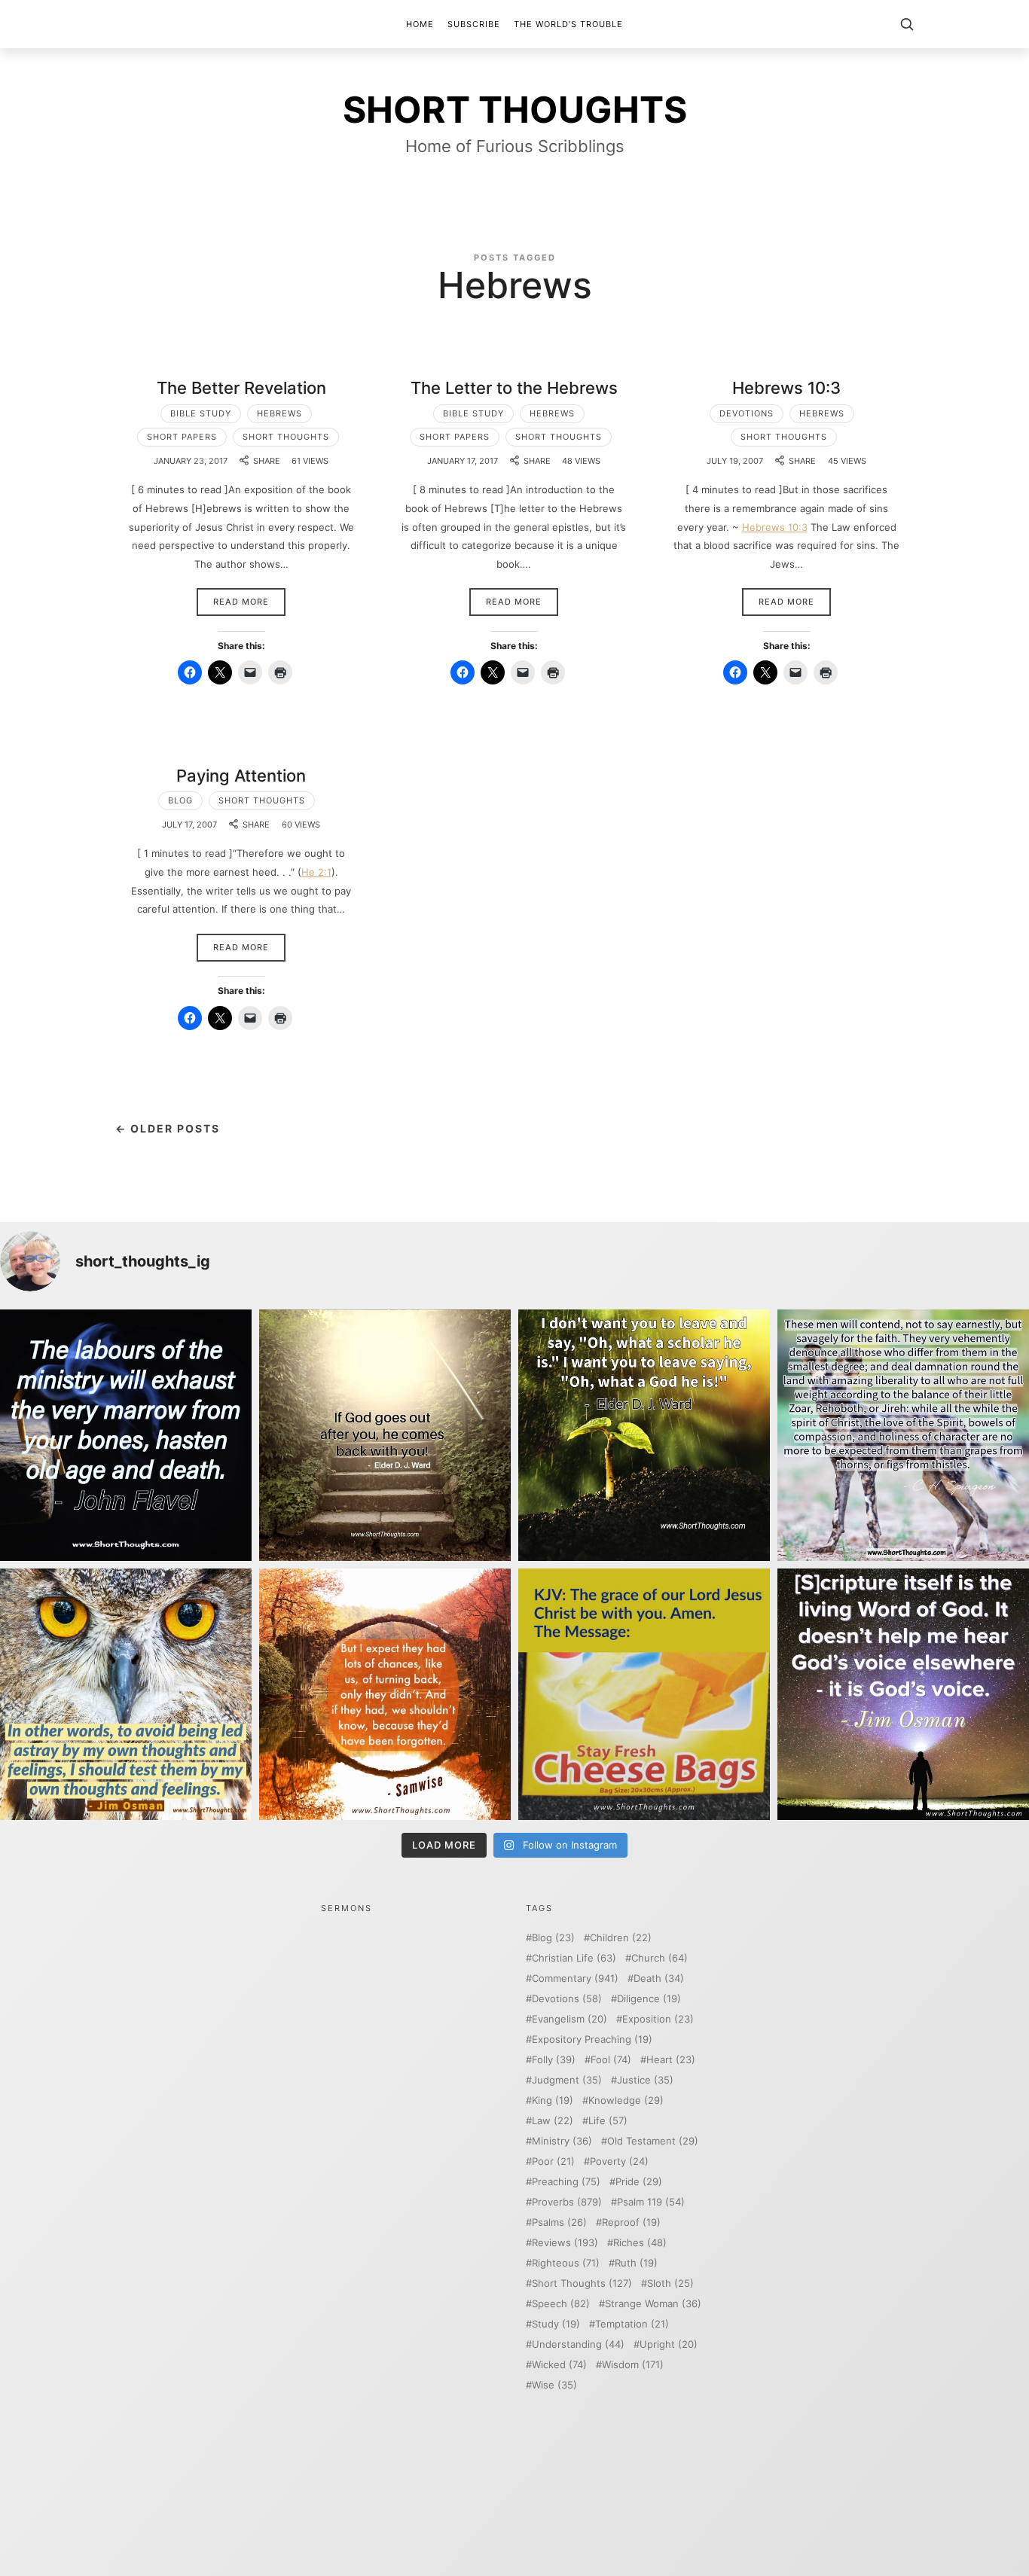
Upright (669, 2344)
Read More (241, 602)
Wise (554, 2385)
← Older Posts (168, 1128)
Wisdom (633, 2365)
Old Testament (653, 2141)
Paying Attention (241, 776)
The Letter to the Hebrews (514, 388)
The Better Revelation (241, 388)
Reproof (631, 2222)
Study (556, 2324)
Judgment (567, 2080)
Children (621, 1938)
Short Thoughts (286, 437)
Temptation (632, 2324)
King (553, 2100)
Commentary (575, 1978)
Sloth (670, 2283)
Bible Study (201, 413)
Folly (554, 2060)
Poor (553, 2161)
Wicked (559, 2365)
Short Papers (182, 437)
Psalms (559, 2222)
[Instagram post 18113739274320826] (644, 1694)
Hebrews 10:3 (786, 388)
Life (608, 2121)
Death (659, 1978)
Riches (640, 2243)
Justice (645, 2080)
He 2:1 (316, 872)
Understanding (578, 2344)
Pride (639, 2182)
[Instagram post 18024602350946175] (644, 1435)
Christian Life (574, 1958)
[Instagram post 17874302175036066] (903, 1435)
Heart (671, 2060)
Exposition (658, 2019)
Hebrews (279, 413)
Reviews (565, 2243)
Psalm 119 (651, 2202)
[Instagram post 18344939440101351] (126, 1694)
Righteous (566, 2263)
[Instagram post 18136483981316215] (385, 1694)
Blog (180, 800)
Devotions (747, 413)
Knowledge (626, 2100)
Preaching (566, 2182)
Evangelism (569, 2019)
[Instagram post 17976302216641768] (903, 1694)
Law (553, 2121)
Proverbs (567, 2202)
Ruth (636, 2263)
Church (660, 1958)
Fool (611, 2060)
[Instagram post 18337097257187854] (385, 1435)
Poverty (619, 2161)
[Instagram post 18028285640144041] (126, 1435)
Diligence (649, 1999)
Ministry (562, 2141)
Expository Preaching (592, 2039)
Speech (561, 2304)
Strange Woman (653, 2304)
